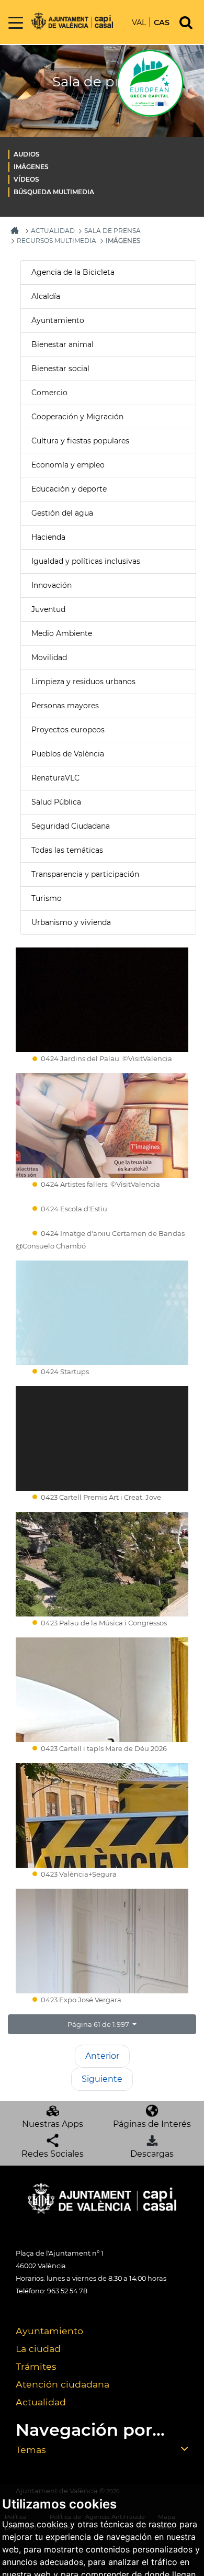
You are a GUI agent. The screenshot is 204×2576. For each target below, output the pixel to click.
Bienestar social (60, 369)
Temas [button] (31, 2450)
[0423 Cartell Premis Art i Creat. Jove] (102, 1438)
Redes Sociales (53, 2154)
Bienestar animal (63, 344)
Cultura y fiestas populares (80, 441)
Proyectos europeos (68, 730)
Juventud (48, 609)
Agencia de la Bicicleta (73, 272)
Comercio (49, 393)
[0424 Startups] (102, 1313)
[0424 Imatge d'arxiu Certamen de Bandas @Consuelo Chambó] (102, 1225)
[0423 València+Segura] (102, 1815)
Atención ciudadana (63, 2384)
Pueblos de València (68, 754)
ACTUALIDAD (53, 231)
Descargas (152, 2154)
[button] (102, 2024)
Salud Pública (56, 802)
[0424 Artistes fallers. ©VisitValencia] (102, 1125)
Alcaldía (46, 296)
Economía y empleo (68, 465)
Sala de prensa (112, 231)
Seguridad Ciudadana (71, 826)
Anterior (102, 2056)
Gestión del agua (62, 513)
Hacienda (48, 537)
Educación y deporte (69, 489)
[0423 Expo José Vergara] (102, 1941)
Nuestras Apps (53, 2124)
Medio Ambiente (62, 633)
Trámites (36, 2366)
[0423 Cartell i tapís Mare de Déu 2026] (102, 1690)
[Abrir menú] (16, 23)
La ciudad (38, 2349)
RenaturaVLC (55, 778)
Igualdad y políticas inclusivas (86, 561)
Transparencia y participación (85, 874)
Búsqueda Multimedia (54, 192)
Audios (27, 154)
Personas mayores (65, 706)
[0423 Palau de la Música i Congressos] (102, 1564)
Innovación (52, 585)
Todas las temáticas (67, 850)
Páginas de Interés (152, 2124)
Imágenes (31, 167)
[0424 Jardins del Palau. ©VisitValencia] (102, 1000)
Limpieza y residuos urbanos (83, 682)
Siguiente (102, 2079)
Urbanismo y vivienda (71, 922)
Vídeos (26, 179)
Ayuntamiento (58, 320)
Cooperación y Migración (77, 417)
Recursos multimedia (56, 241)
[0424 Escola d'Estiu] (102, 1201)
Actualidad (41, 2402)
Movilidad (49, 657)
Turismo (47, 898)
